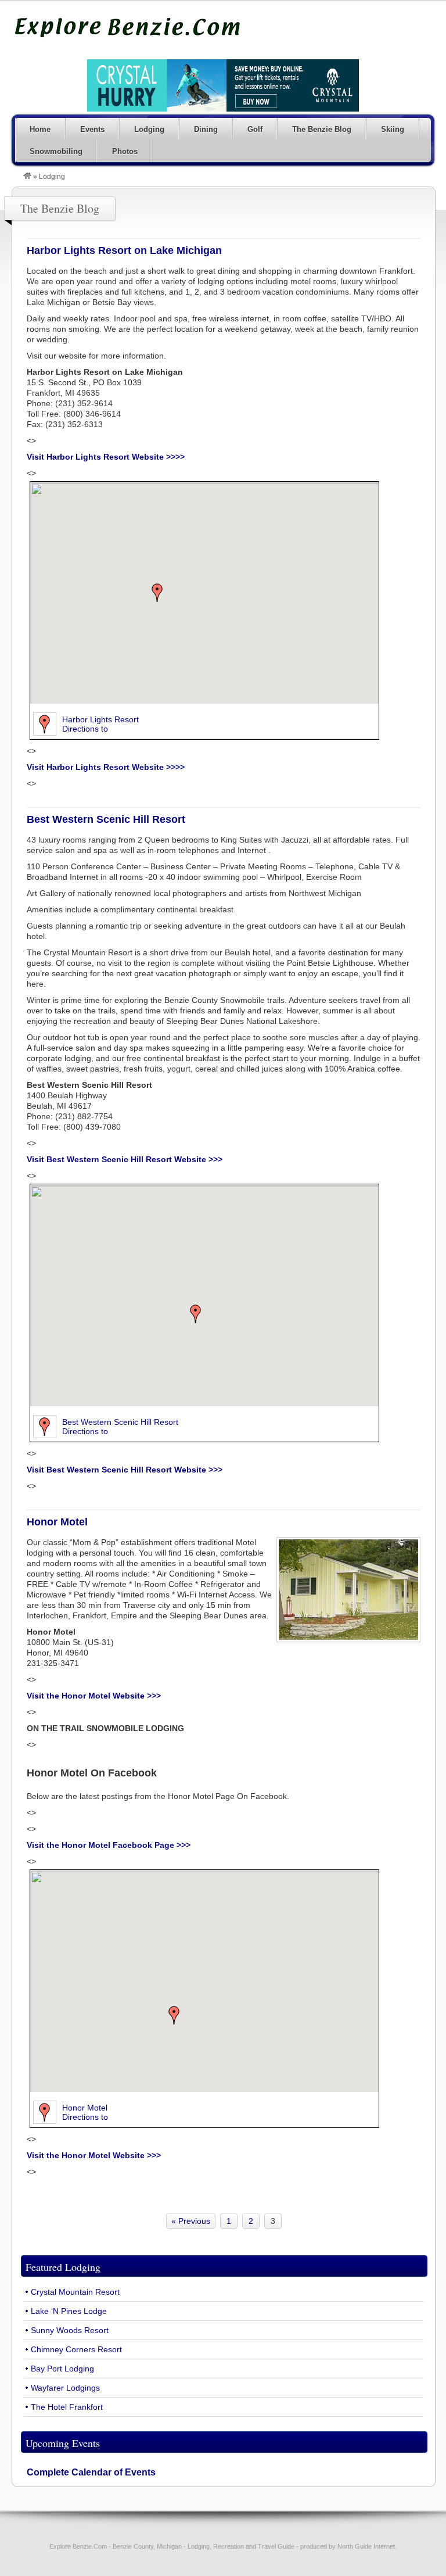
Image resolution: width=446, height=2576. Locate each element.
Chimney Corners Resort (76, 2349)
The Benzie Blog (322, 129)
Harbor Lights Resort (100, 719)
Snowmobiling (56, 151)
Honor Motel (57, 1522)
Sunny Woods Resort (70, 2330)
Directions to (85, 729)
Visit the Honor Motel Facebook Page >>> (109, 1845)
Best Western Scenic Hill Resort (106, 819)
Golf (255, 129)
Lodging (149, 129)
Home (40, 129)
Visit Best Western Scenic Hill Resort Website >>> (125, 1159)
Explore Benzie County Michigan (128, 27)
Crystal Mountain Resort (75, 2292)
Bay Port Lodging (62, 2369)
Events (92, 129)
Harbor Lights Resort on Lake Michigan (124, 250)
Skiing (393, 129)
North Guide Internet (366, 2546)
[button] (157, 593)
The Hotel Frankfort (67, 2407)
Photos (125, 151)
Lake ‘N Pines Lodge (69, 2311)
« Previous (191, 2221)
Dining (206, 129)
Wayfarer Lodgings (65, 2388)
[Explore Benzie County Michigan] (27, 177)
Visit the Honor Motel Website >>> (94, 1696)
